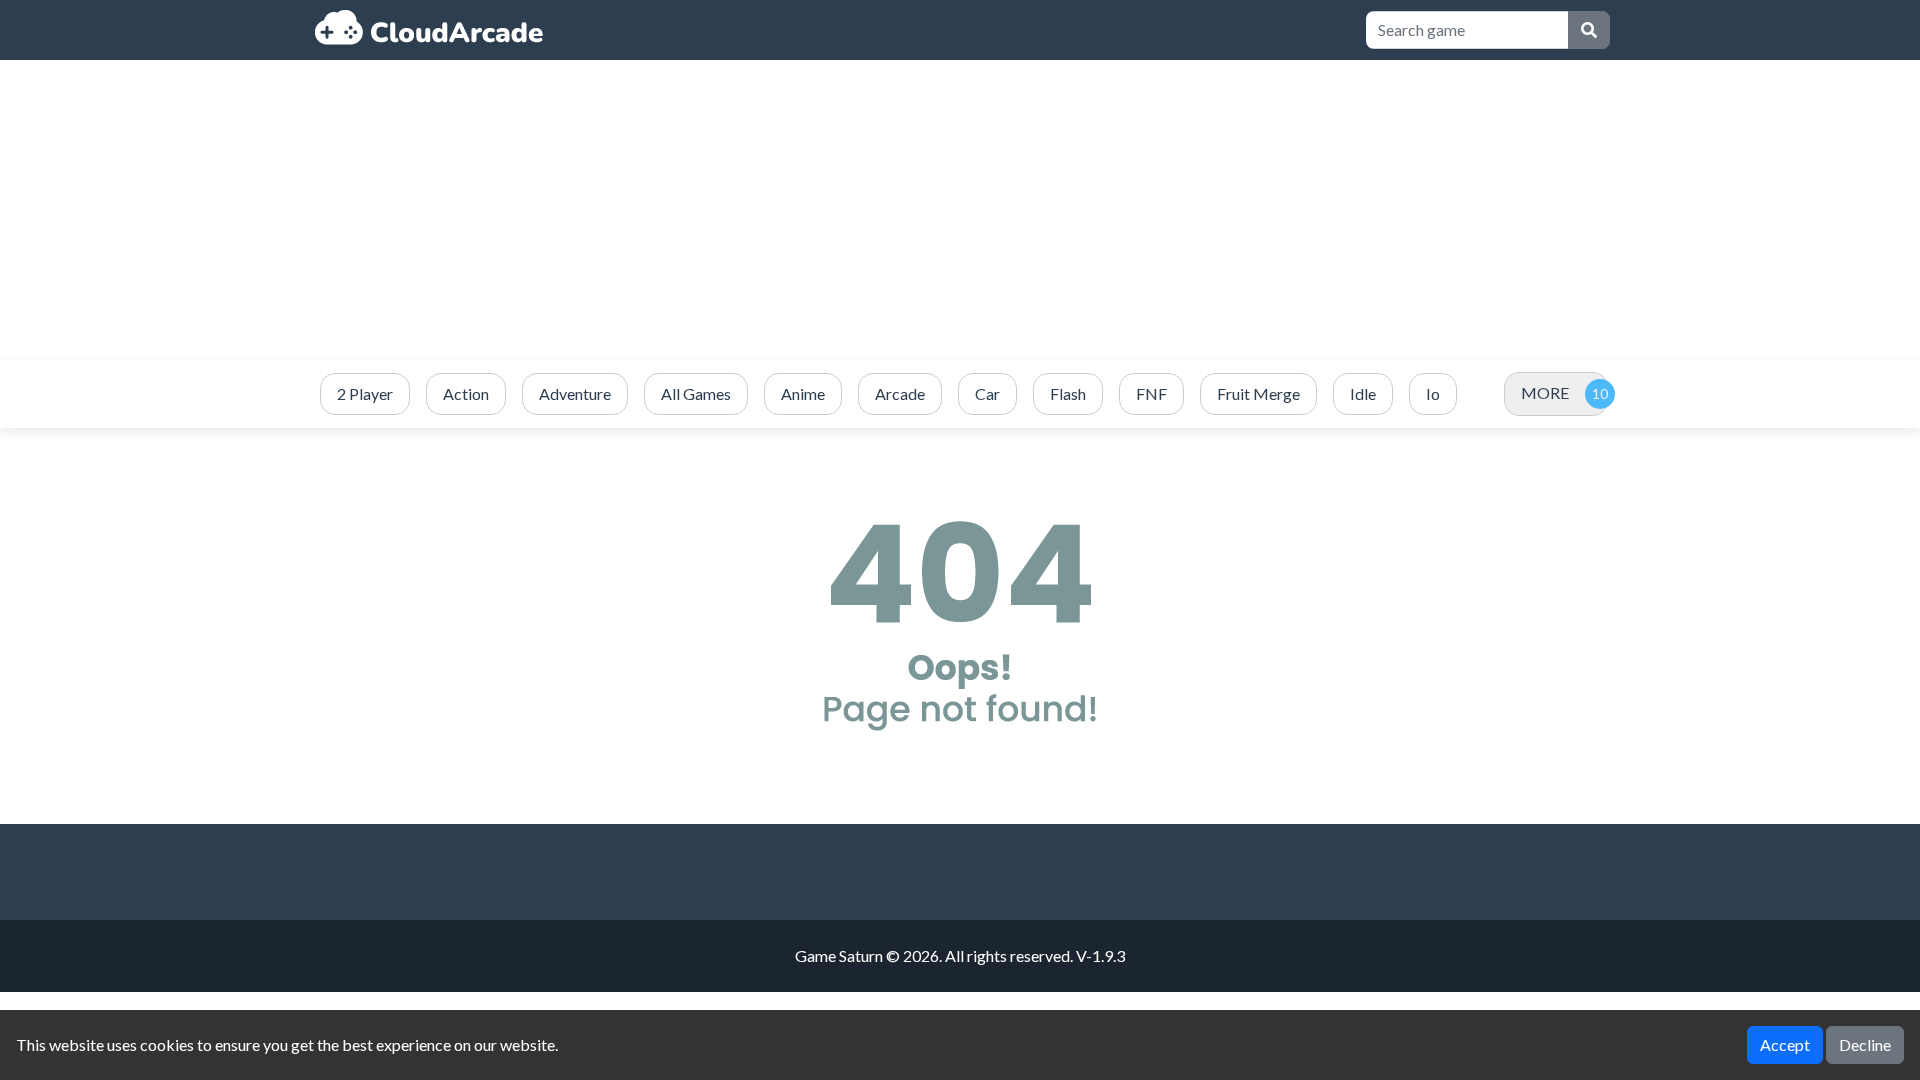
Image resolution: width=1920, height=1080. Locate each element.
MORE (1545, 392)
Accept (1785, 1044)
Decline (1865, 1044)
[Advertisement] (960, 210)
